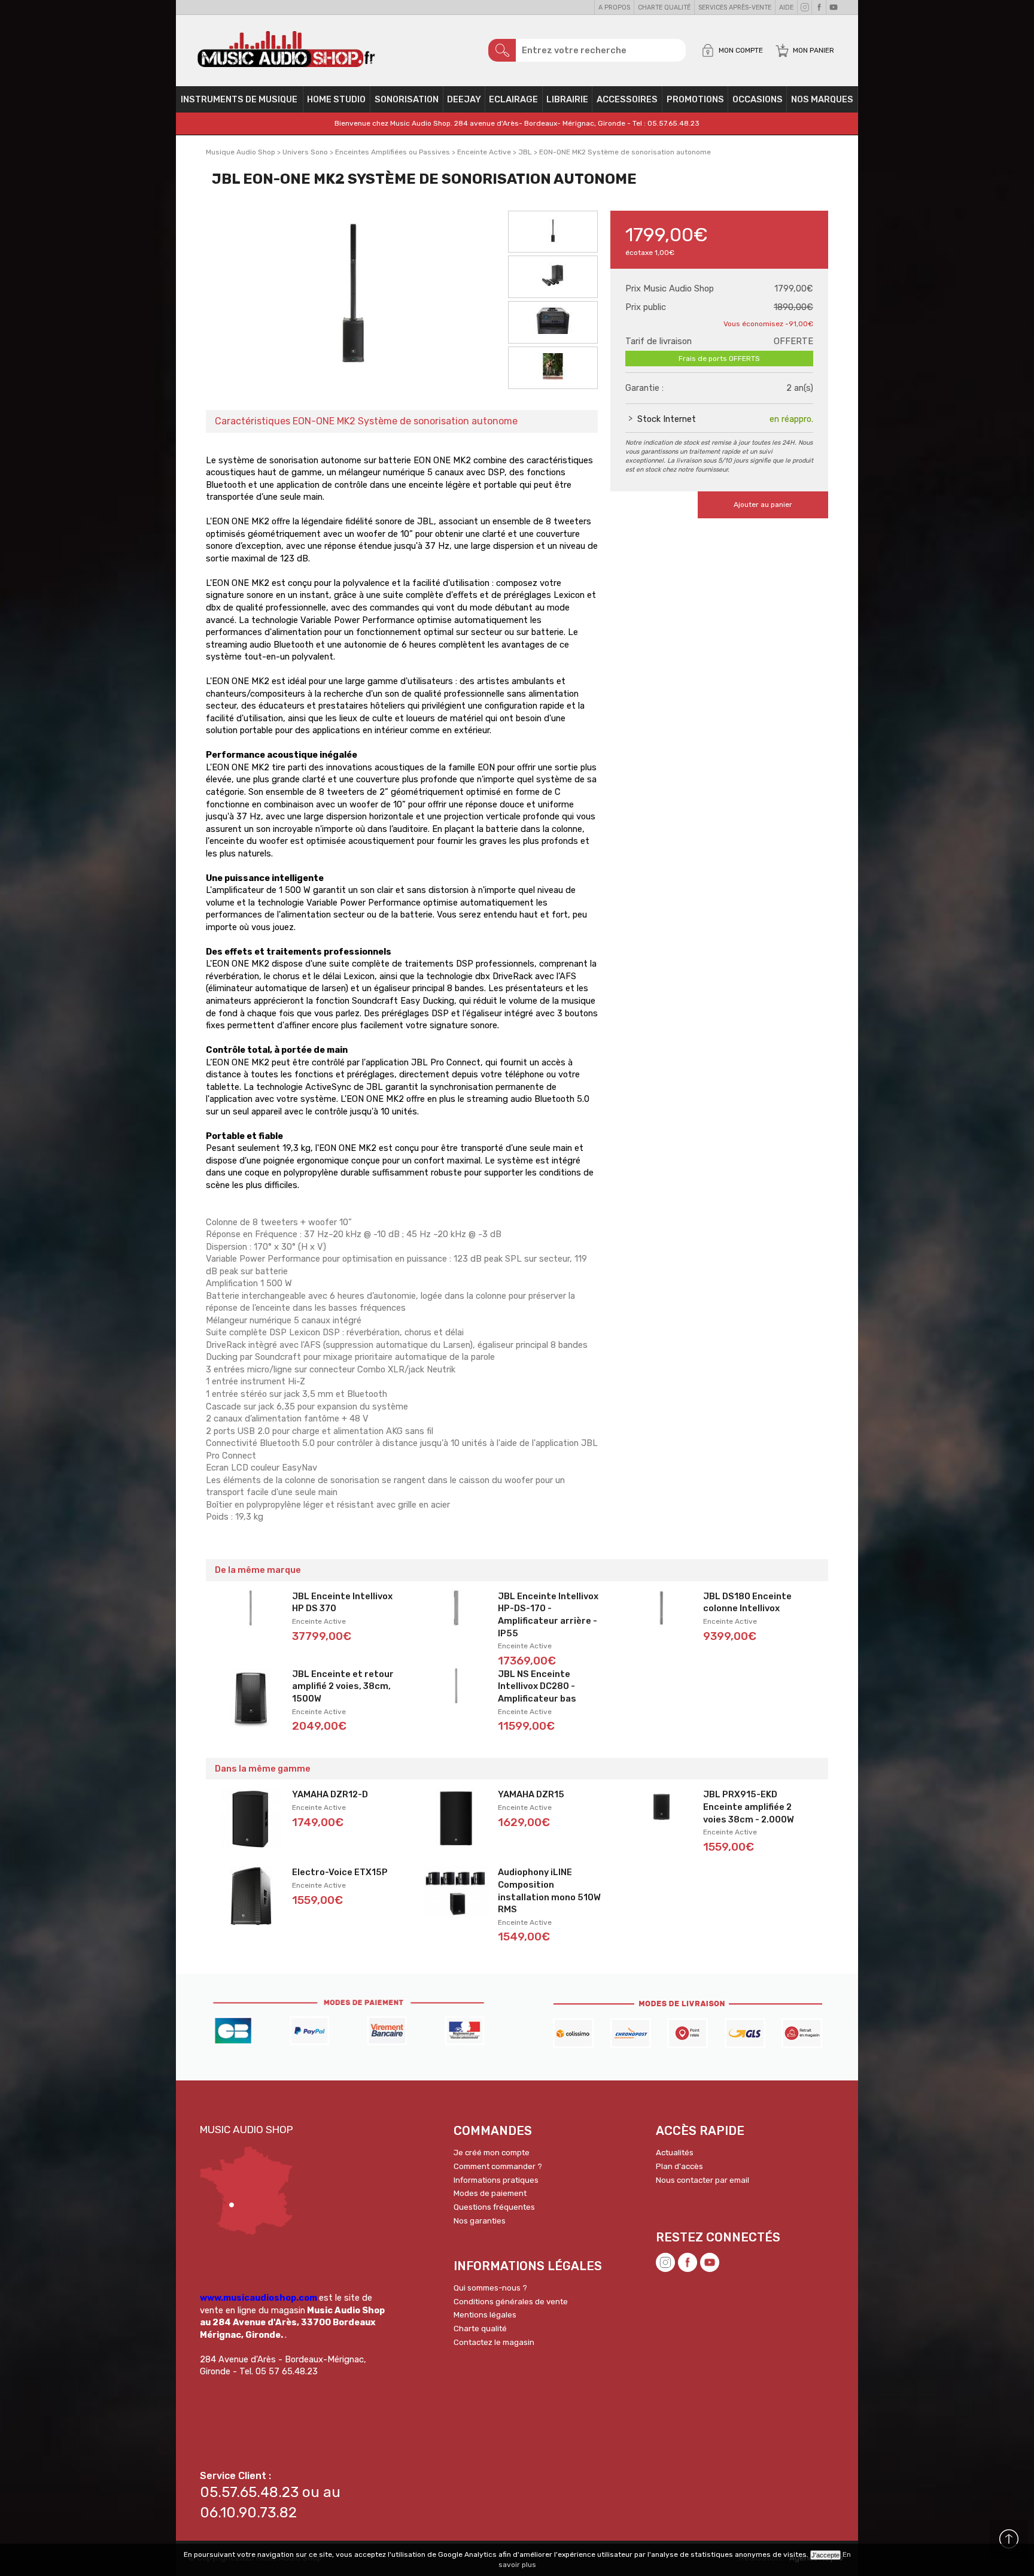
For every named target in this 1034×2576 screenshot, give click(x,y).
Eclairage (513, 99)
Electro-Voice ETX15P (340, 1872)
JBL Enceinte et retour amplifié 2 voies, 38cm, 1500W (343, 1686)
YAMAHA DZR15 (531, 1794)
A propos (614, 7)
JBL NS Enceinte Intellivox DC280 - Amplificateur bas (537, 1686)
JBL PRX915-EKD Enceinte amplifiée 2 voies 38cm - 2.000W (749, 1807)
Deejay (464, 99)
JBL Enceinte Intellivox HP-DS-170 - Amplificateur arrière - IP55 (548, 1615)
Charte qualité (664, 7)
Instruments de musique (239, 99)
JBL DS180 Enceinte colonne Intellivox (747, 1603)
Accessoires (627, 99)
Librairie (567, 99)
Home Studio (336, 99)
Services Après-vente (735, 7)
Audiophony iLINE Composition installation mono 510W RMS (549, 1891)
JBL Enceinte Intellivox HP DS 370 (342, 1603)
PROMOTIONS (695, 99)
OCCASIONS (758, 99)
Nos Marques (822, 99)
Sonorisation (407, 99)
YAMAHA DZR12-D (330, 1794)
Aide (786, 7)
